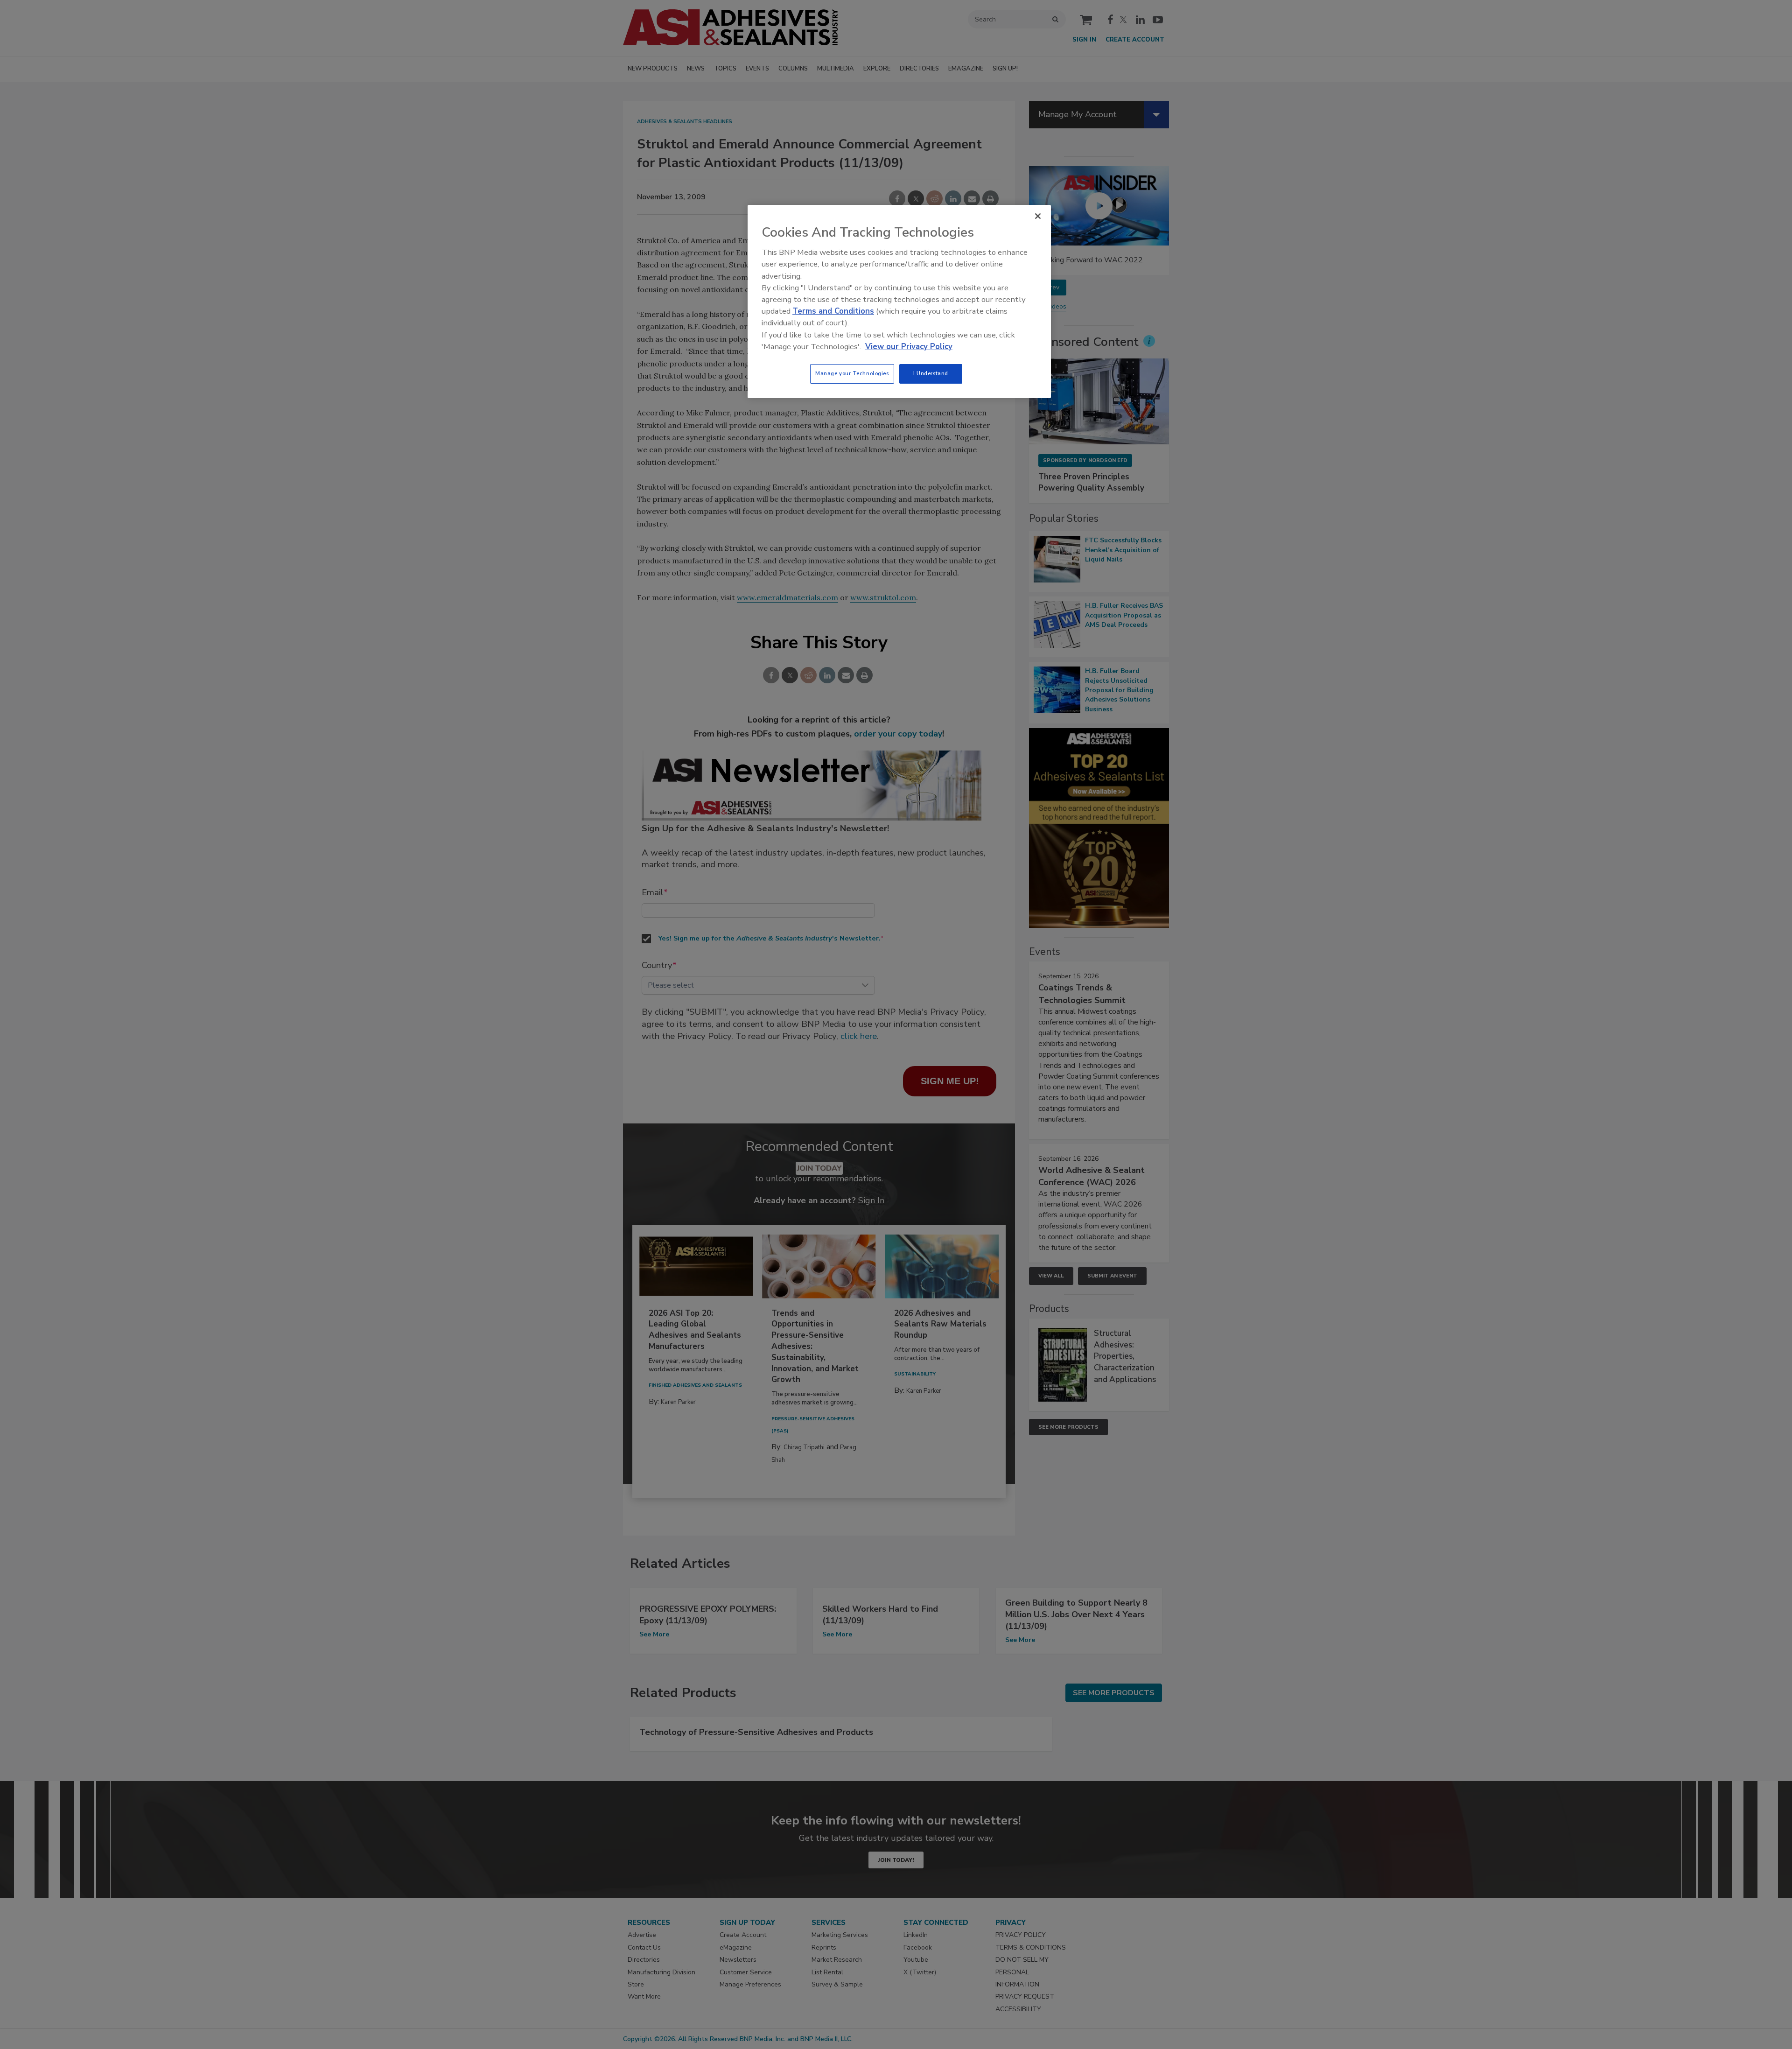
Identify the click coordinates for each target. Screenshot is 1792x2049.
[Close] (1038, 216)
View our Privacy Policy (909, 347)
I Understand (931, 373)
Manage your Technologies (852, 373)
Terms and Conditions (833, 311)
